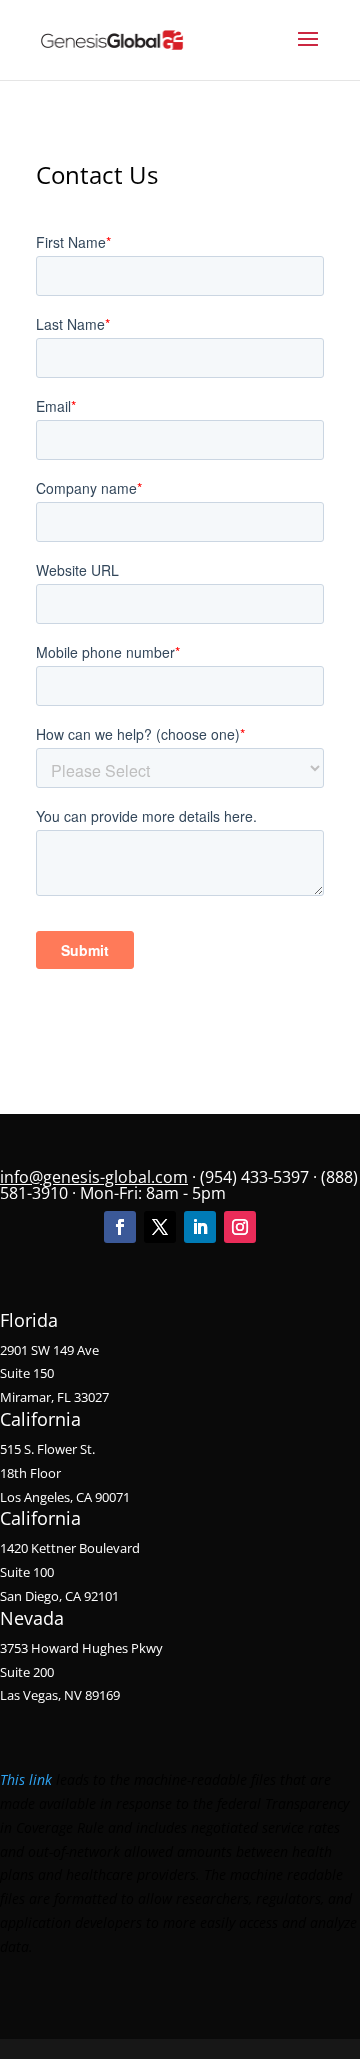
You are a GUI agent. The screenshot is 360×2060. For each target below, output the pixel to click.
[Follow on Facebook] (120, 1227)
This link (26, 1779)
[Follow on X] (160, 1227)
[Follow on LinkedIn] (200, 1227)
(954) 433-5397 (254, 1177)
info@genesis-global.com (94, 1177)
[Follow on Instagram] (240, 1227)
